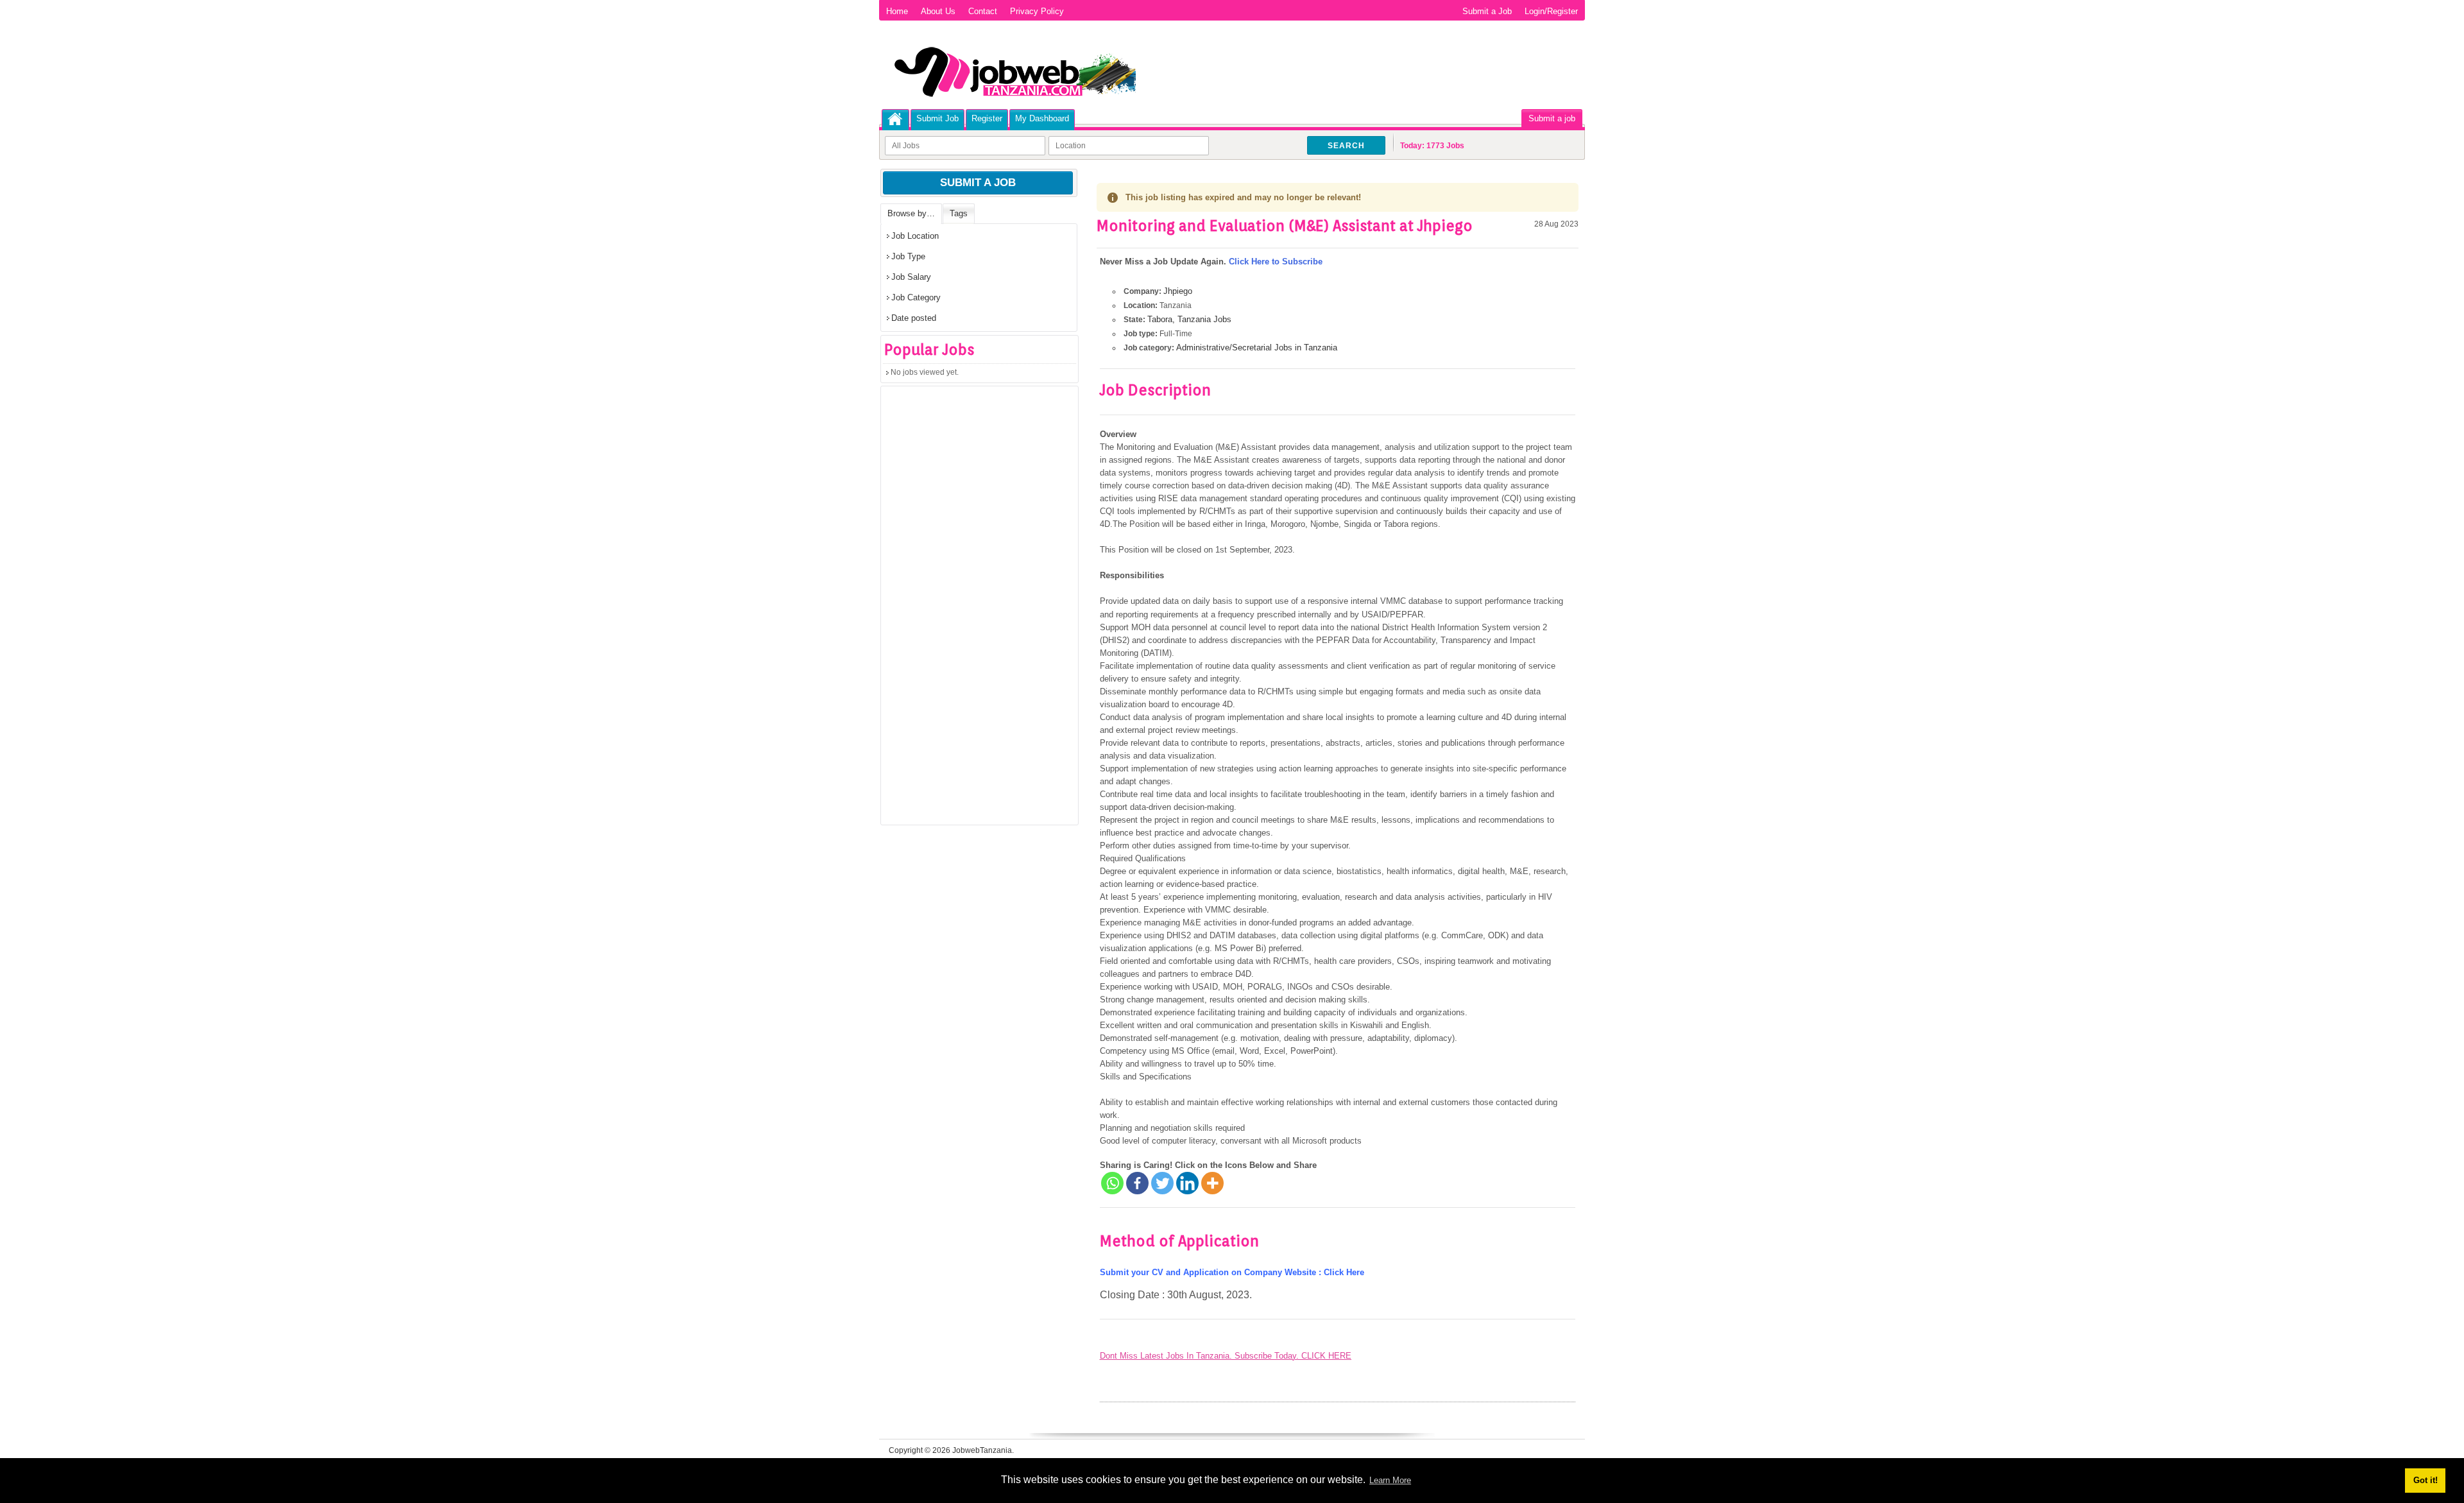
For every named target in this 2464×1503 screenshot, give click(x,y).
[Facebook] (1137, 1183)
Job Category (916, 297)
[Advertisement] (977, 610)
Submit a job (1552, 118)
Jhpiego (1178, 291)
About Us (938, 11)
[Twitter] (1162, 1183)
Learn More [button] (1390, 1480)
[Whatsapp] (1112, 1183)
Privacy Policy (1037, 11)
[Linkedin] (1187, 1183)
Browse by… (911, 213)
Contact (983, 11)
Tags (959, 213)
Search (1346, 146)
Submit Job (937, 118)
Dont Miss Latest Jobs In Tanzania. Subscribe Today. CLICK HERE (1226, 1356)
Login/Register (1551, 11)
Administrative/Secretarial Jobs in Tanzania (1257, 348)
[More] (1212, 1183)
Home (897, 11)
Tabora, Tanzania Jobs (1189, 319)
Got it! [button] (2425, 1480)
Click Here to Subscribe (1276, 262)
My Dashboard (1042, 118)
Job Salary (911, 277)
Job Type (908, 256)
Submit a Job (1487, 11)
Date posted (914, 318)
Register (987, 118)
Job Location (915, 236)
